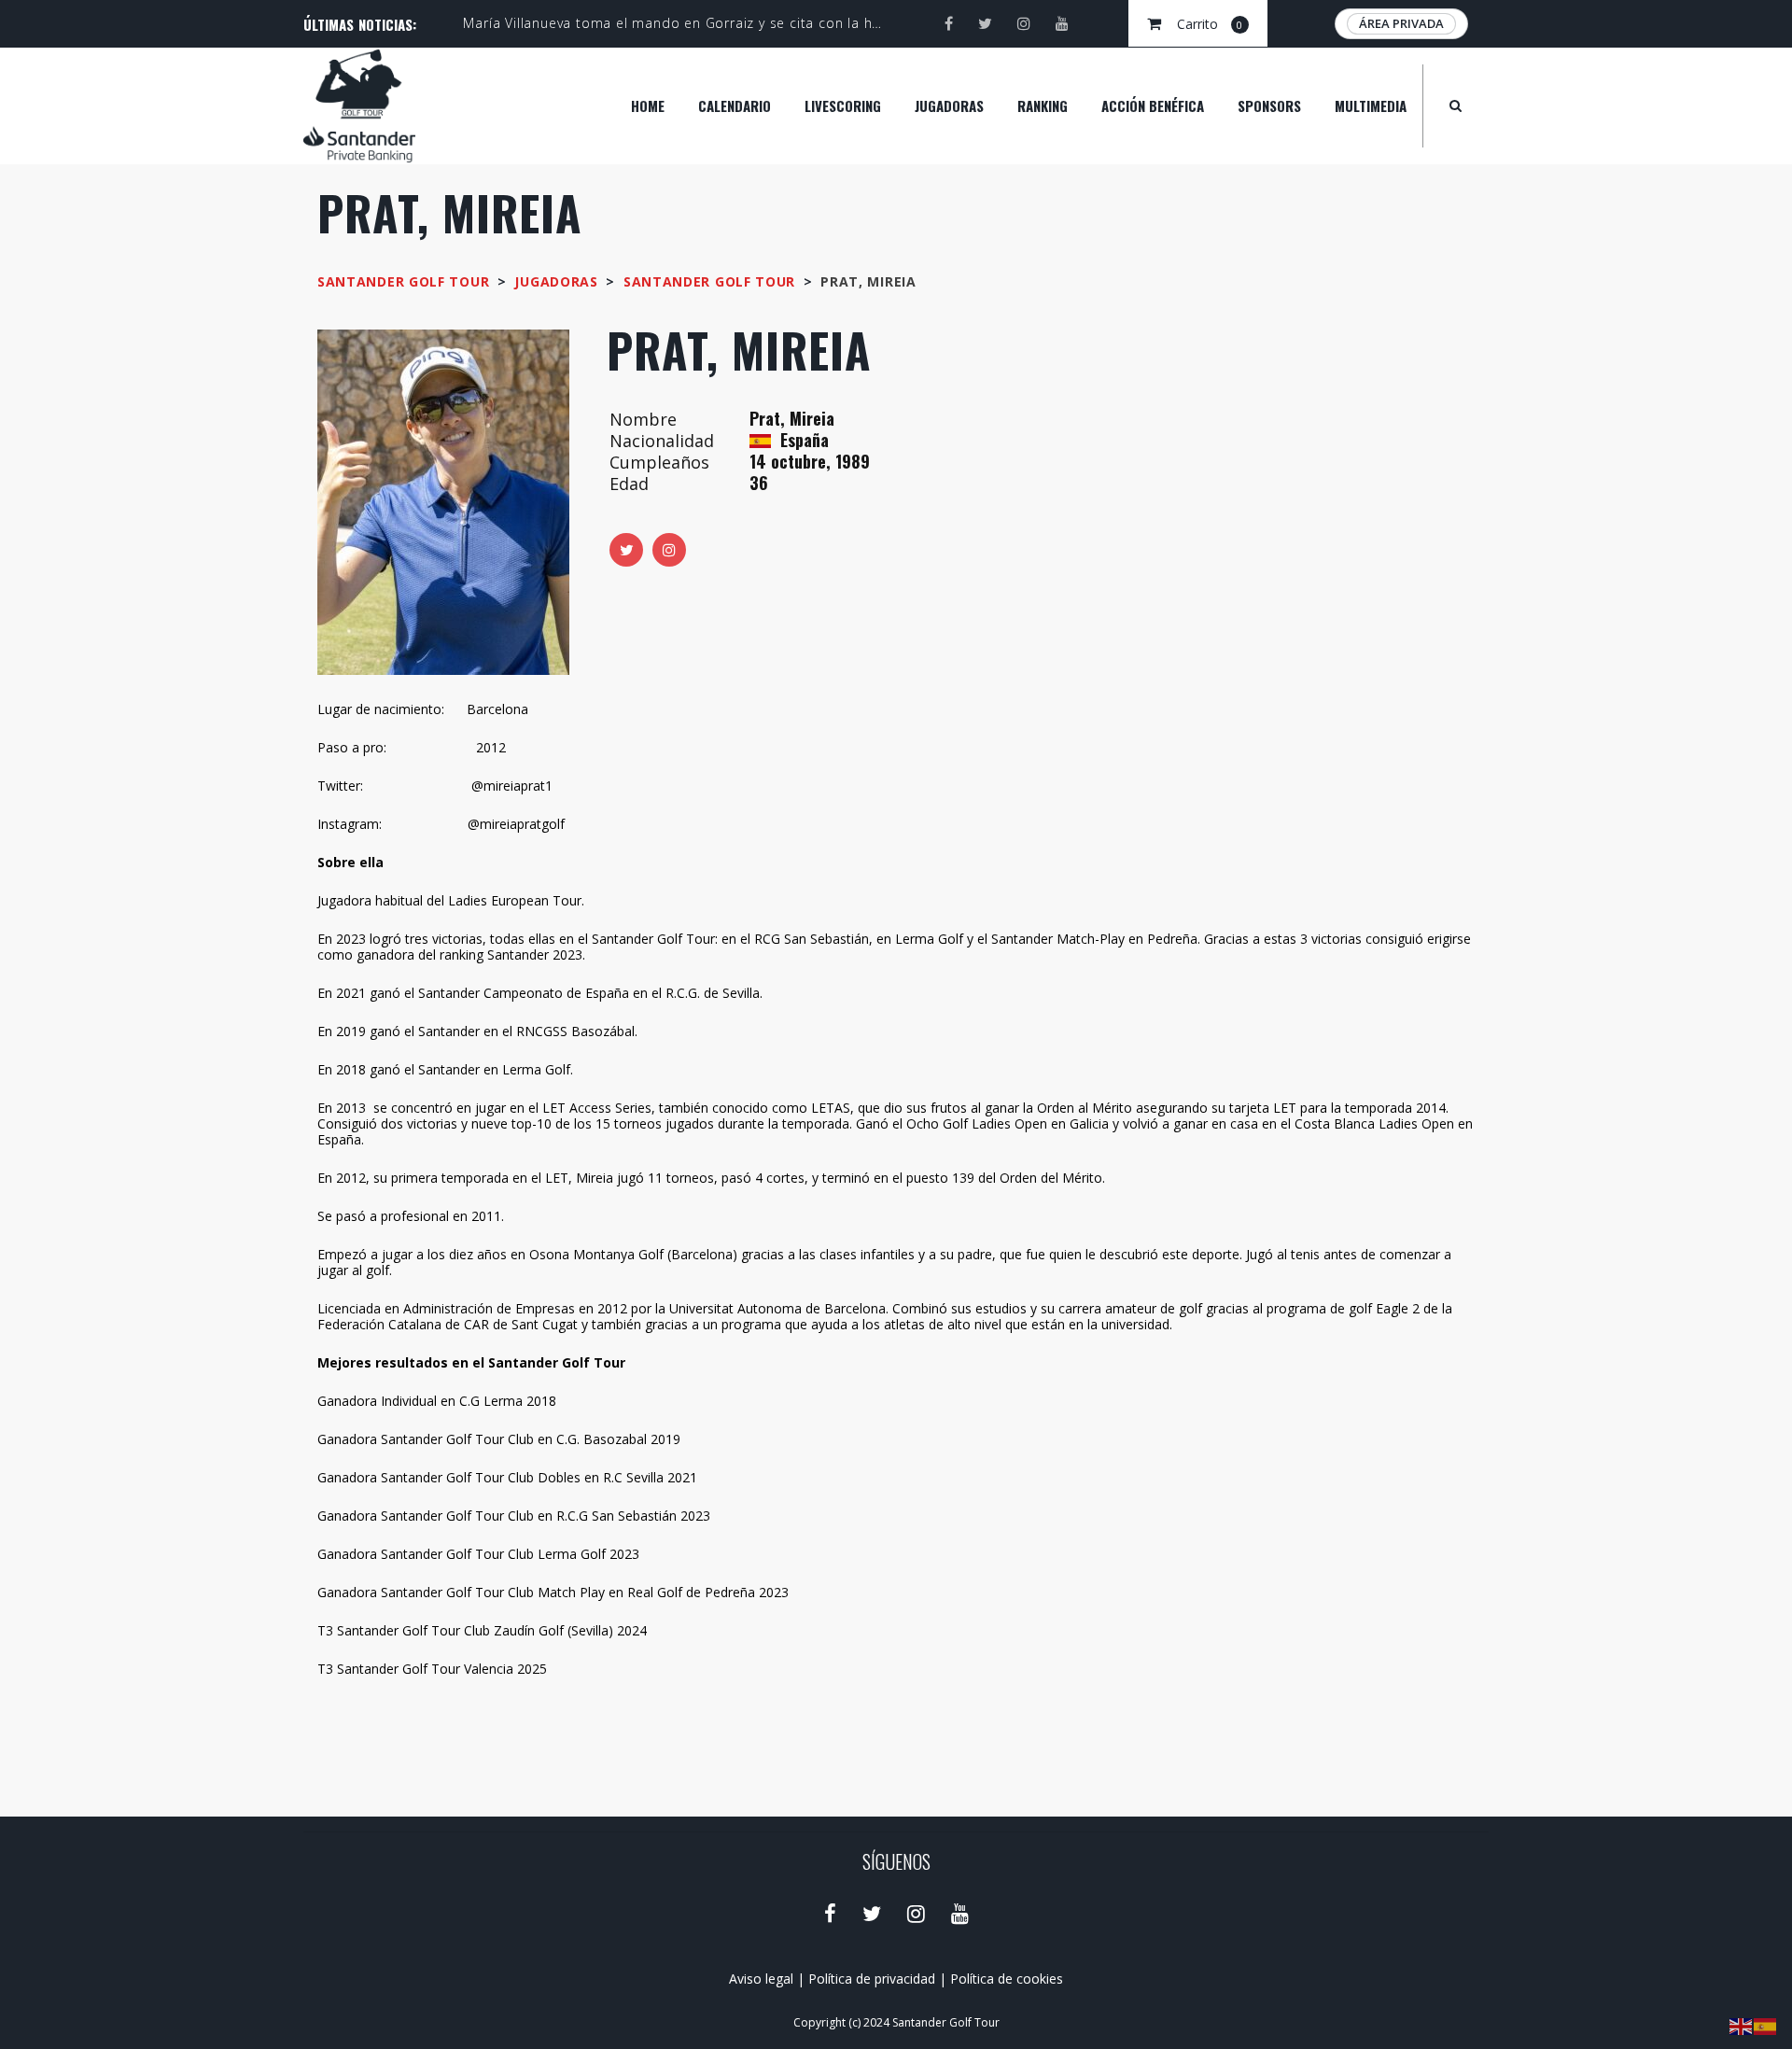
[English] (1742, 2025)
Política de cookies (1007, 1979)
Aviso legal (761, 1979)
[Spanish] (1766, 2025)
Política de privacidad (872, 1979)
